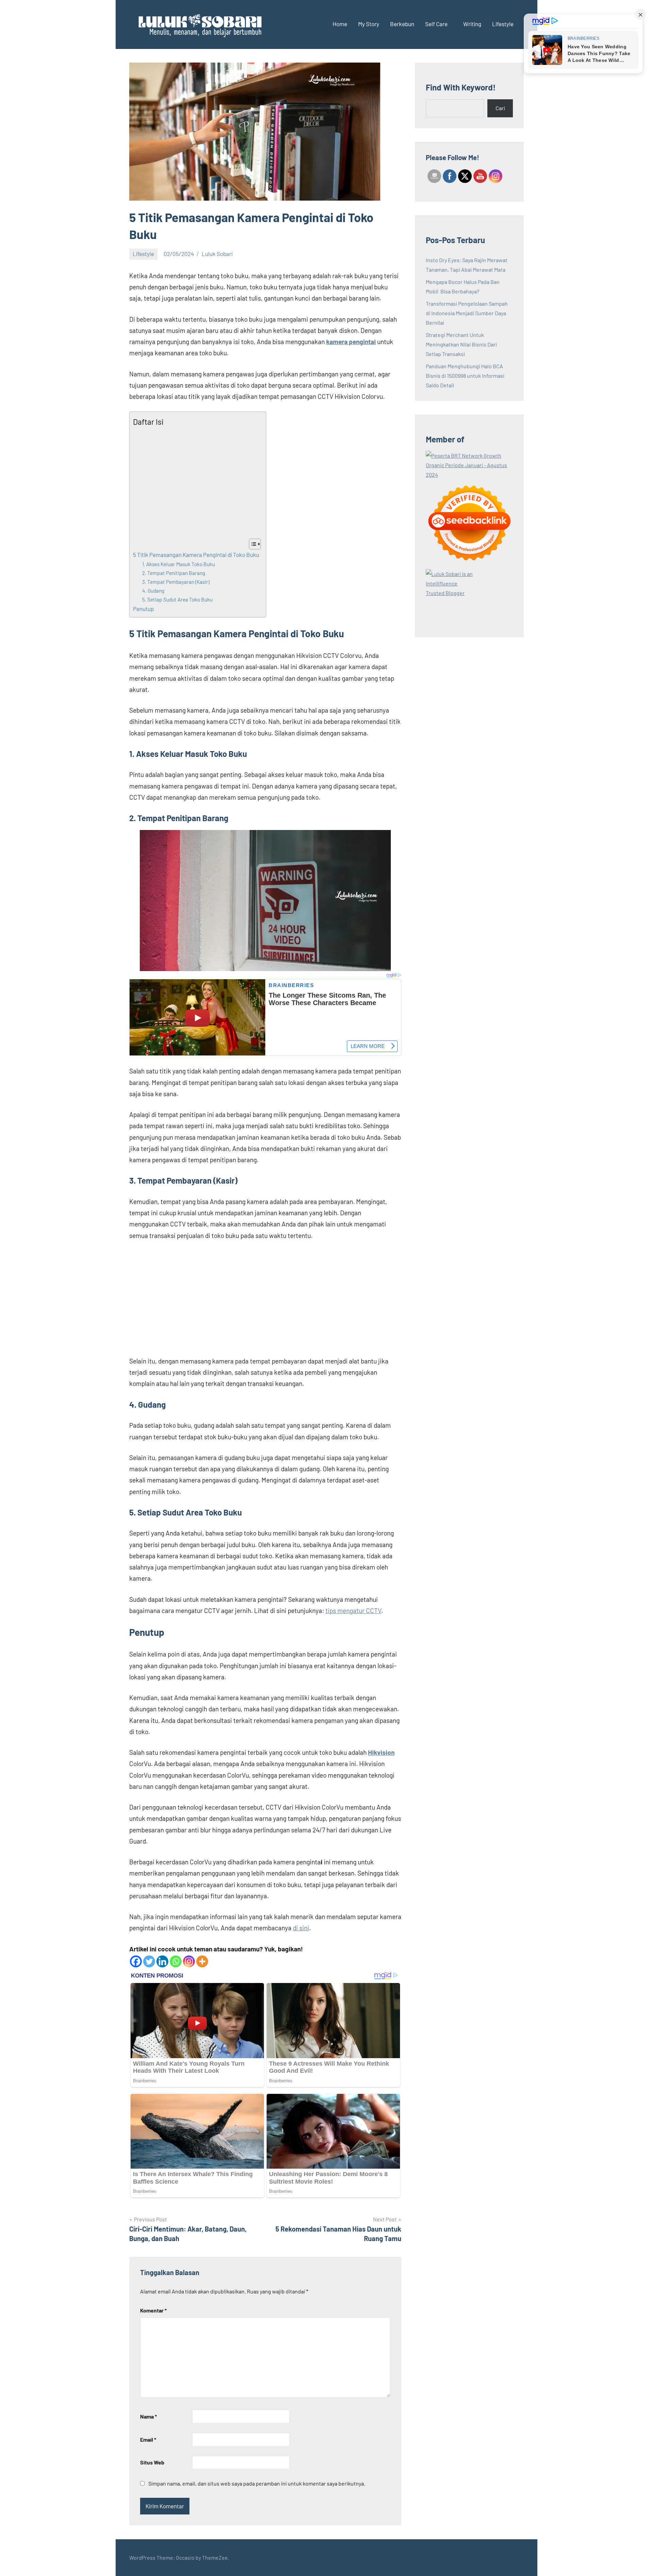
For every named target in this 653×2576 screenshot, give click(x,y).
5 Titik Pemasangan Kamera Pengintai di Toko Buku (196, 555)
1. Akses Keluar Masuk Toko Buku (179, 564)
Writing (472, 24)
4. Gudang (153, 591)
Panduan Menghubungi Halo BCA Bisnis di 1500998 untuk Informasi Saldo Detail (465, 376)
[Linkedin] (162, 1961)
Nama (148, 2416)
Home (340, 24)
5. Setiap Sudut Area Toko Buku (177, 599)
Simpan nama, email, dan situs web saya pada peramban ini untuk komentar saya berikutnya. (257, 2483)
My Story (369, 24)
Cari (500, 108)
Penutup (143, 609)
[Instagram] (189, 1961)
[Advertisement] (196, 483)
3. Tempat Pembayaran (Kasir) (176, 582)
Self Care (436, 24)
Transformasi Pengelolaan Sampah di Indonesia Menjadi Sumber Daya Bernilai (467, 313)
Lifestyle (503, 24)
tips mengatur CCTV (353, 1611)
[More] (202, 1961)
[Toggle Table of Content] (252, 544)
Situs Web (152, 2462)
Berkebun (402, 24)
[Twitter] (149, 1961)
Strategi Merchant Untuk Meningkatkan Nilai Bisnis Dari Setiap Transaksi (461, 344)
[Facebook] (136, 1961)
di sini (301, 1928)
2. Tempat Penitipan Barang (174, 573)
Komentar (153, 2310)
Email (148, 2439)
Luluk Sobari (217, 254)
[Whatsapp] (176, 1961)
